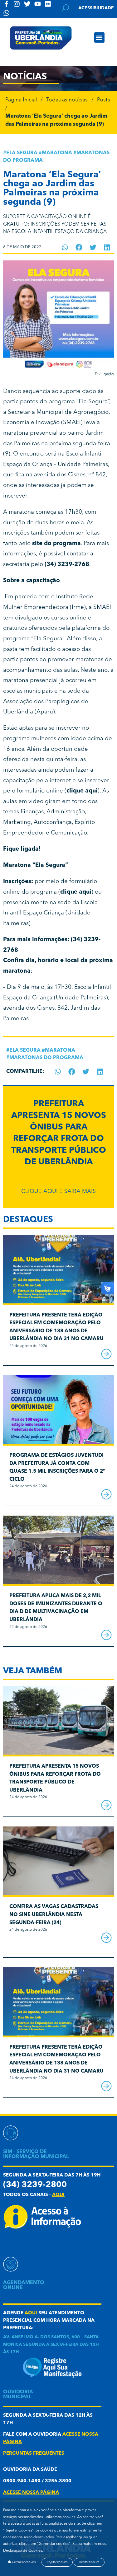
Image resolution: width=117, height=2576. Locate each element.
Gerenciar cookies (23, 2562)
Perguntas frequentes (34, 2454)
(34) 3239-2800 (35, 2185)
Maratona (57, 153)
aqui (58, 2195)
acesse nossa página (31, 2493)
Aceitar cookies (89, 2562)
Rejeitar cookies (57, 2562)
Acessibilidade (96, 8)
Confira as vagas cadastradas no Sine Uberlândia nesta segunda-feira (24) (54, 1915)
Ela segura (22, 153)
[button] (99, 37)
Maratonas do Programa (46, 1058)
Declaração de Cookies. (23, 2551)
